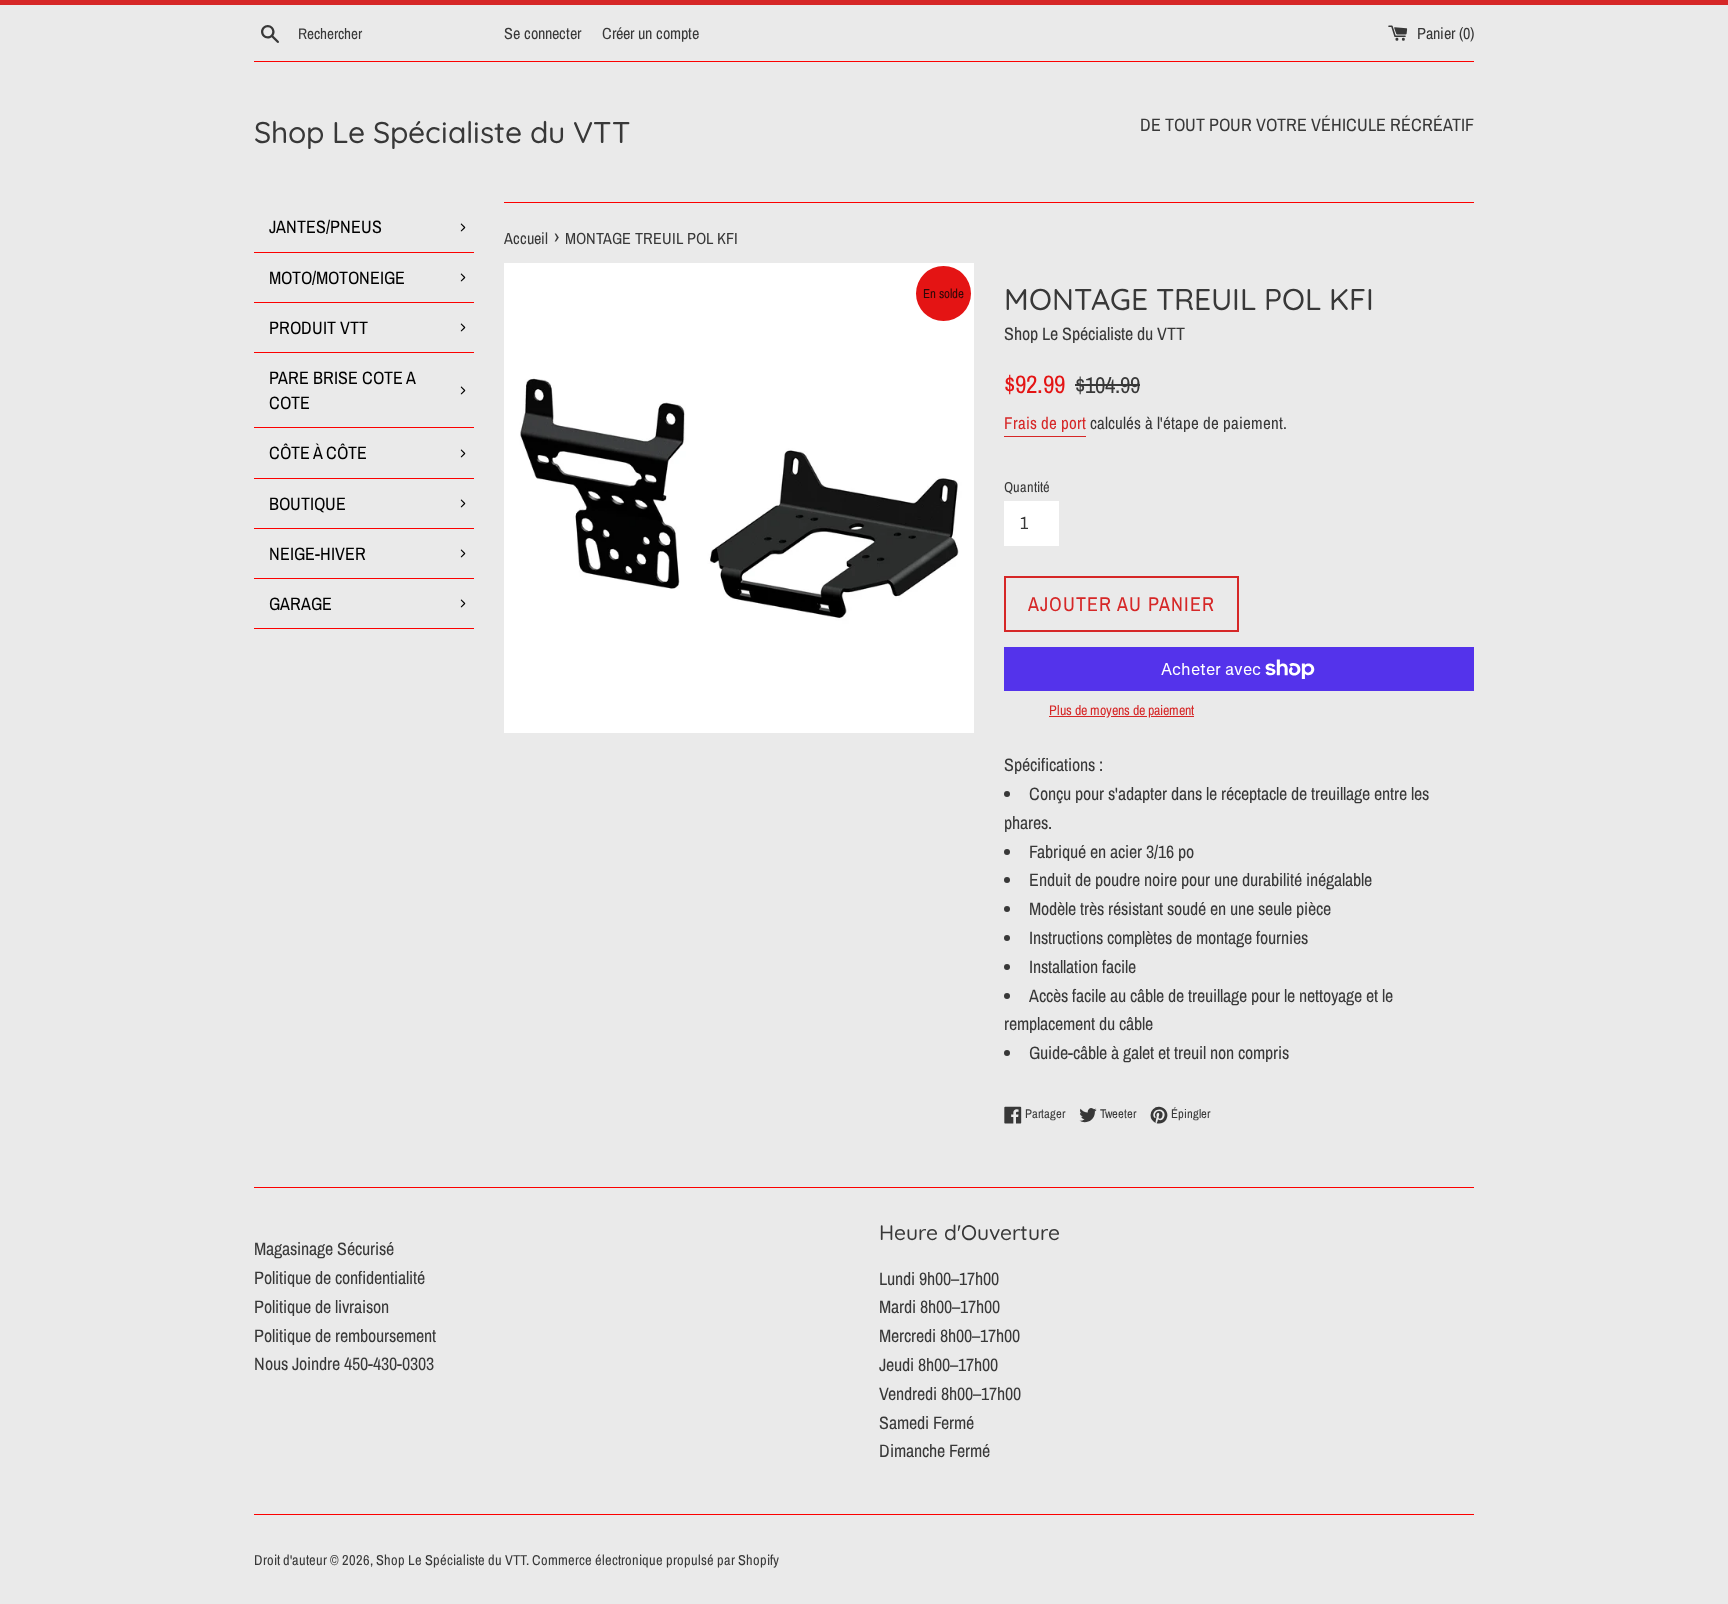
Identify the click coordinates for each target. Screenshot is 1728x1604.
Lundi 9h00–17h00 (939, 1278)
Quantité (1027, 486)
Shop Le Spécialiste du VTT (442, 132)
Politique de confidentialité (339, 1277)
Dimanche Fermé (934, 1450)
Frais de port (1045, 422)
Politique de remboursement (345, 1335)
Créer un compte (650, 33)
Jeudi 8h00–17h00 (938, 1364)
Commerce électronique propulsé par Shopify (655, 1559)
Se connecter (542, 33)
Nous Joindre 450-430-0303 (344, 1363)
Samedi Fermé (926, 1422)
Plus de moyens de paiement (1121, 710)
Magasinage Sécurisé (324, 1248)
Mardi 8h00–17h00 (939, 1306)
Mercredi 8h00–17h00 (949, 1335)
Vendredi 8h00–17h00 (950, 1393)
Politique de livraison (321, 1306)
